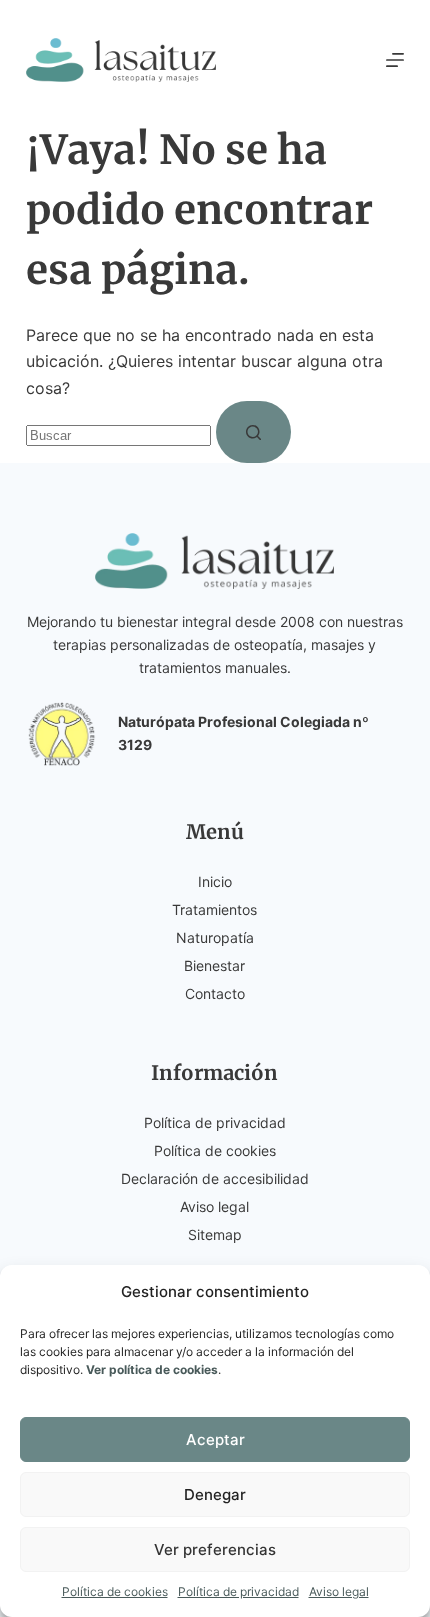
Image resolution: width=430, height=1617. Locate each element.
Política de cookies (115, 1591)
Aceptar (215, 1439)
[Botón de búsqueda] (253, 432)
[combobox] (118, 435)
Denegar (215, 1494)
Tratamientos (214, 909)
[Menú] (395, 60)
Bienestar (214, 965)
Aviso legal (339, 1591)
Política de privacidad (238, 1591)
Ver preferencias (215, 1549)
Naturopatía (215, 937)
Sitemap (215, 1234)
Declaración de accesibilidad (215, 1178)
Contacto (215, 993)
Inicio (215, 881)
